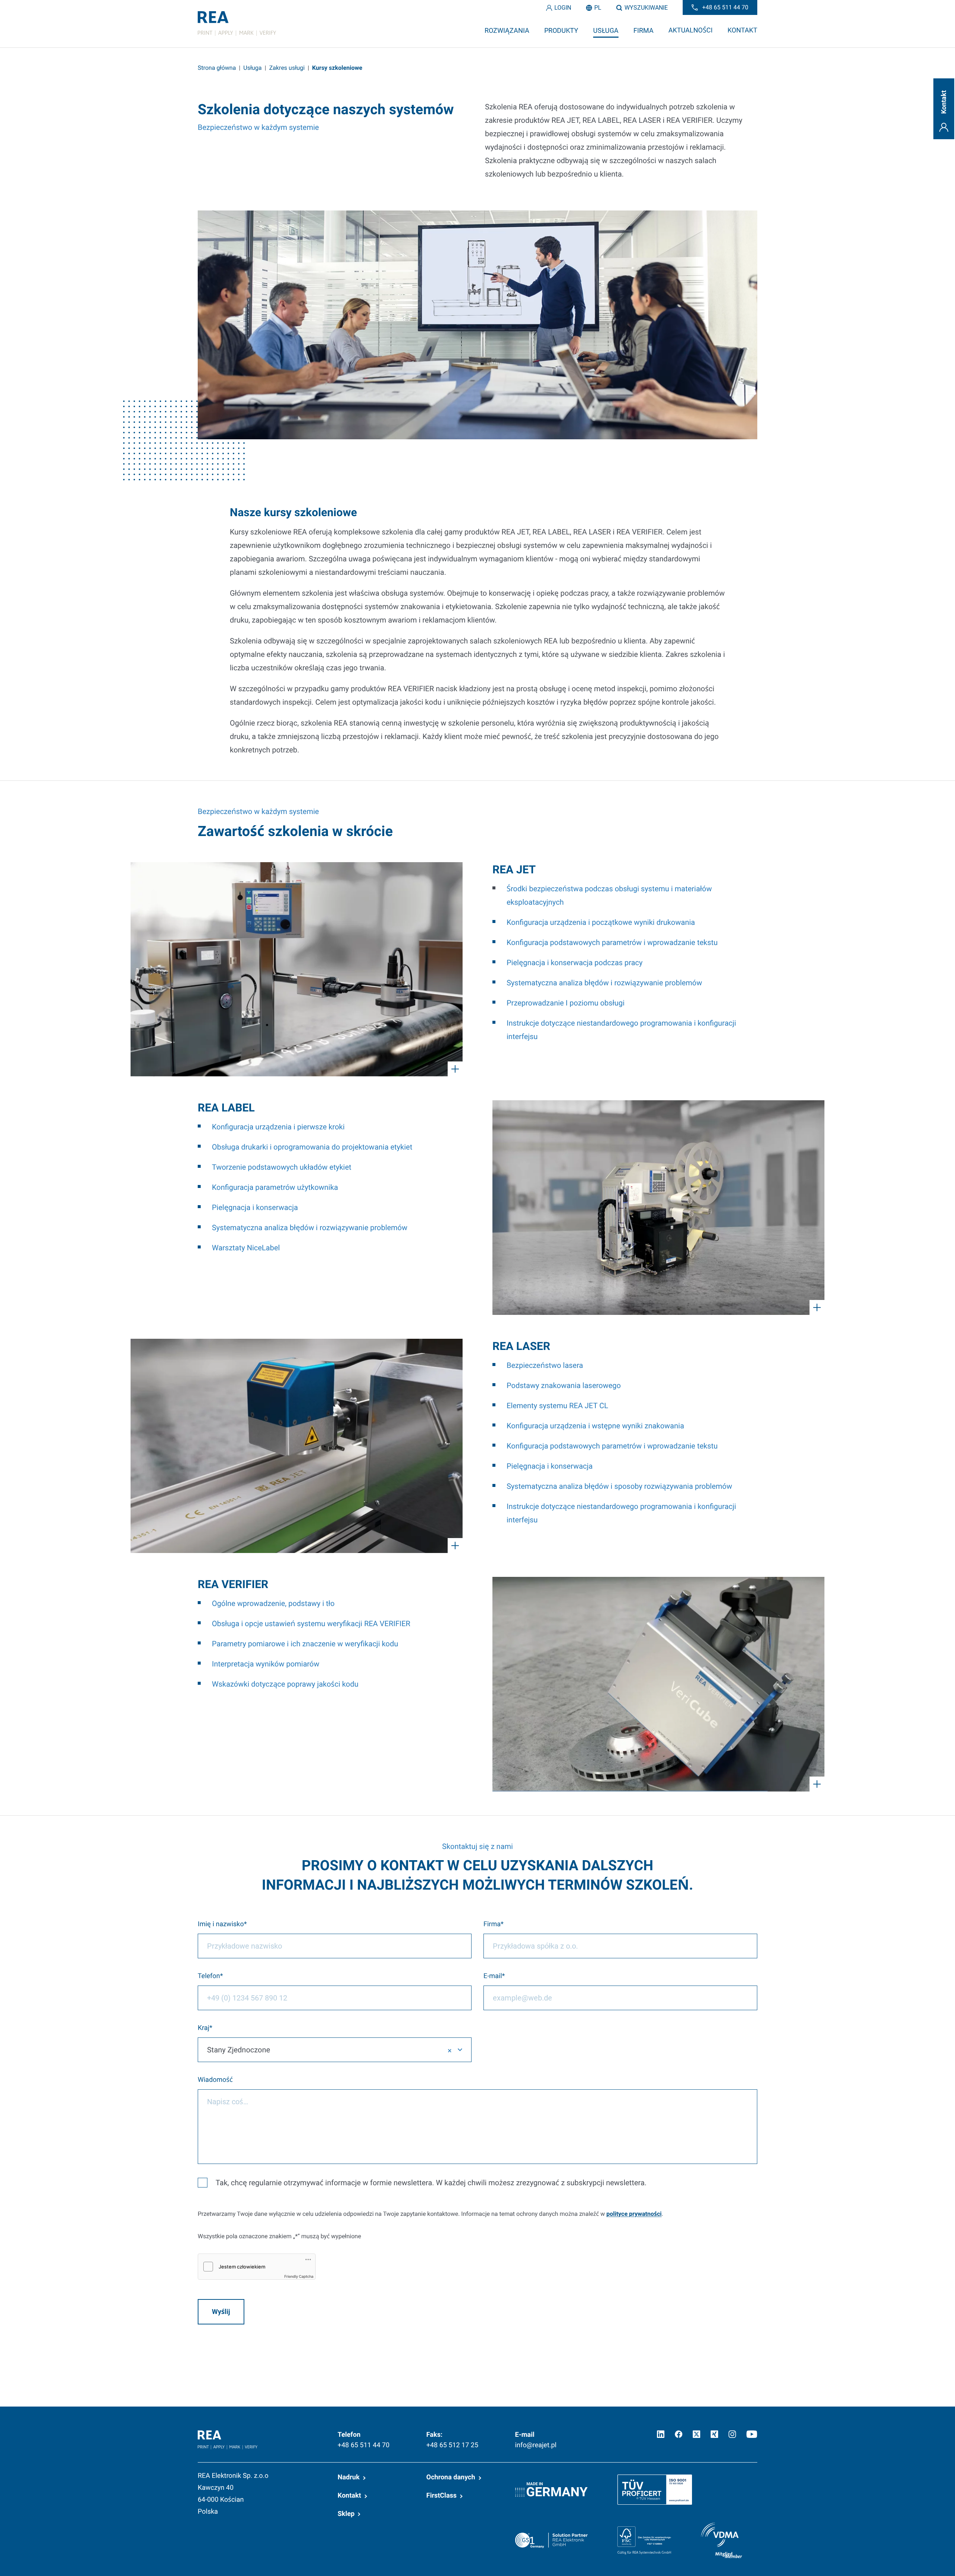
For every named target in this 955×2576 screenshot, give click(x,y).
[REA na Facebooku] (679, 2434)
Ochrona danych (451, 2477)
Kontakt (349, 2496)
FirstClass (442, 2496)
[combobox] (335, 2050)
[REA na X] (696, 2434)
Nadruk (349, 2477)
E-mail (493, 1976)
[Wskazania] (297, 969)
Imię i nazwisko (221, 1924)
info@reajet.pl (536, 2445)
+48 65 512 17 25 (452, 2445)
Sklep (346, 2514)
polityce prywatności (634, 2214)
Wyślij (221, 2312)
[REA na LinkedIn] (661, 2434)
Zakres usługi (287, 68)
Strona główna (217, 68)
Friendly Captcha (299, 2277)
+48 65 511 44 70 (364, 2445)
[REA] (237, 24)
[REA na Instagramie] (732, 2434)
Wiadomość (215, 2080)
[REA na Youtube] (752, 2434)
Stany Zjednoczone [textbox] (239, 2050)
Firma (492, 1924)
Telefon (209, 1976)
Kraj (203, 2028)
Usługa (252, 68)
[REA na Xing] (714, 2434)
